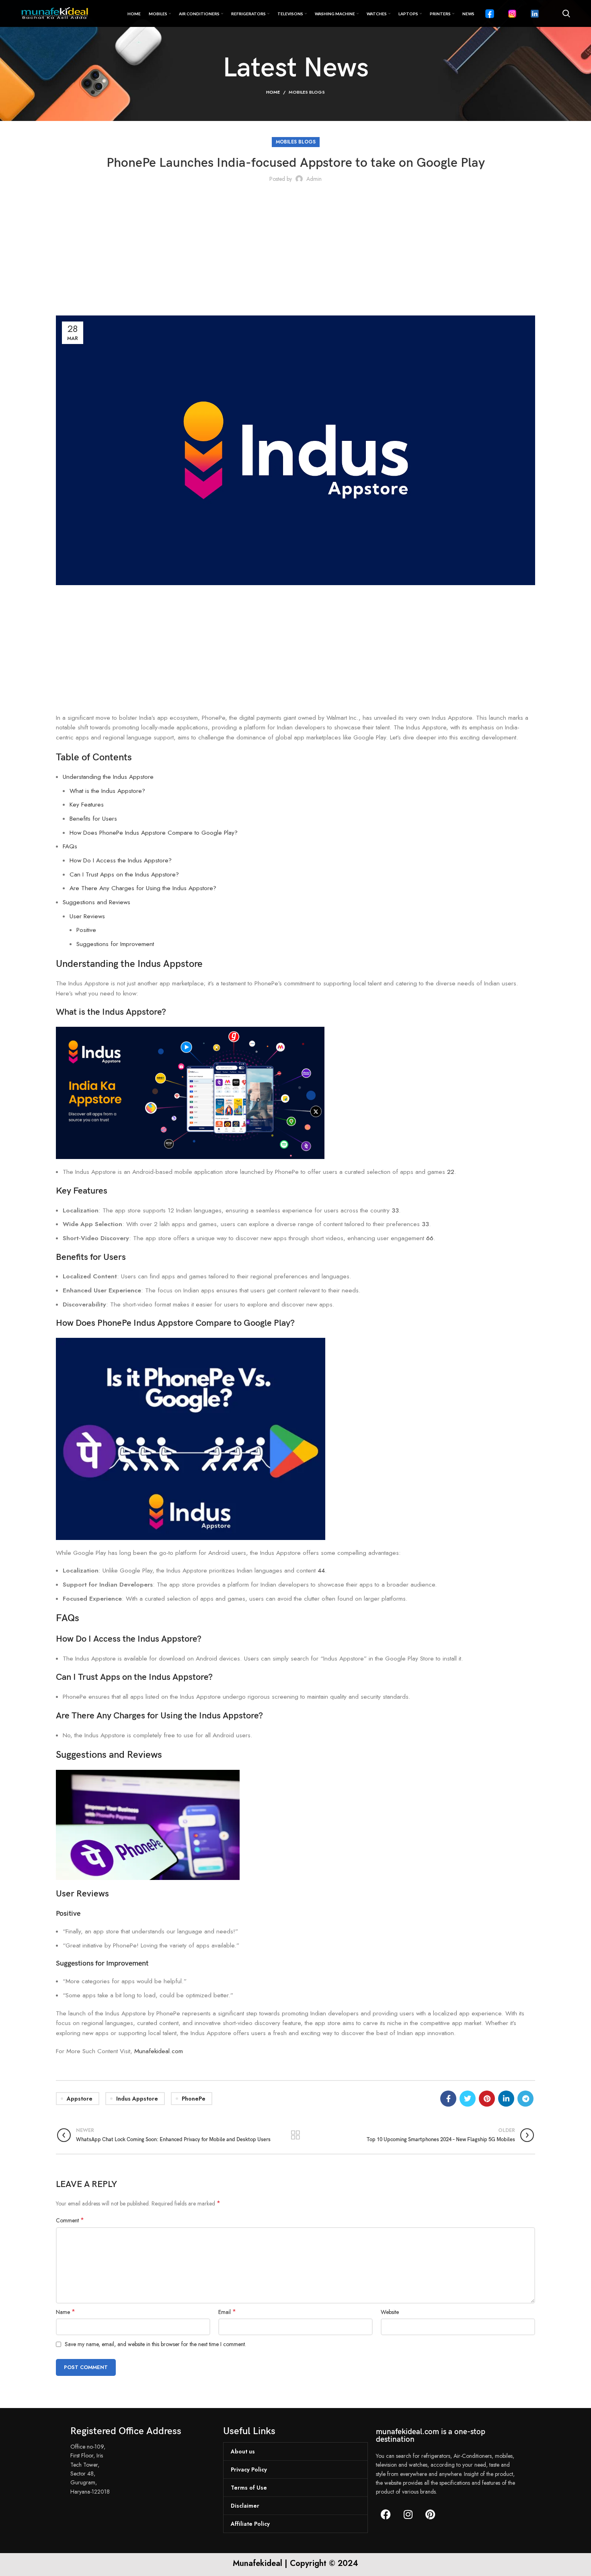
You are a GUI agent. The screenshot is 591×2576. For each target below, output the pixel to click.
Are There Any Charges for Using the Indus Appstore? (143, 888)
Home (273, 92)
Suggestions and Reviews (96, 902)
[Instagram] (408, 2515)
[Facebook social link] (448, 2099)
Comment (70, 2220)
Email (227, 2312)
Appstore (80, 2099)
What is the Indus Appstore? (107, 791)
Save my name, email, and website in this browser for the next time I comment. (155, 2344)
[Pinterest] (430, 2515)
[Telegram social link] (525, 2099)
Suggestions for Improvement (115, 944)
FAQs (70, 846)
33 (395, 1210)
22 (451, 1172)
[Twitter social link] (468, 2099)
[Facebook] (386, 2515)
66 (430, 1238)
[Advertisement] (295, 251)
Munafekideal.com (159, 2051)
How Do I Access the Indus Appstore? (121, 860)
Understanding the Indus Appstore (108, 777)
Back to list (295, 2135)
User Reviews (87, 916)
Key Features (87, 805)
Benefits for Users (93, 819)
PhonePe (194, 2099)
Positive (86, 930)
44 (321, 1571)
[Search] (566, 14)
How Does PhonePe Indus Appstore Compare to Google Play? (154, 833)
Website (390, 2312)
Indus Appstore (137, 2099)
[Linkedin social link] (506, 2099)
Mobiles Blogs (307, 92)
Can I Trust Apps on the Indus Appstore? (124, 874)
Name (66, 2312)
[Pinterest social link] (487, 2099)
